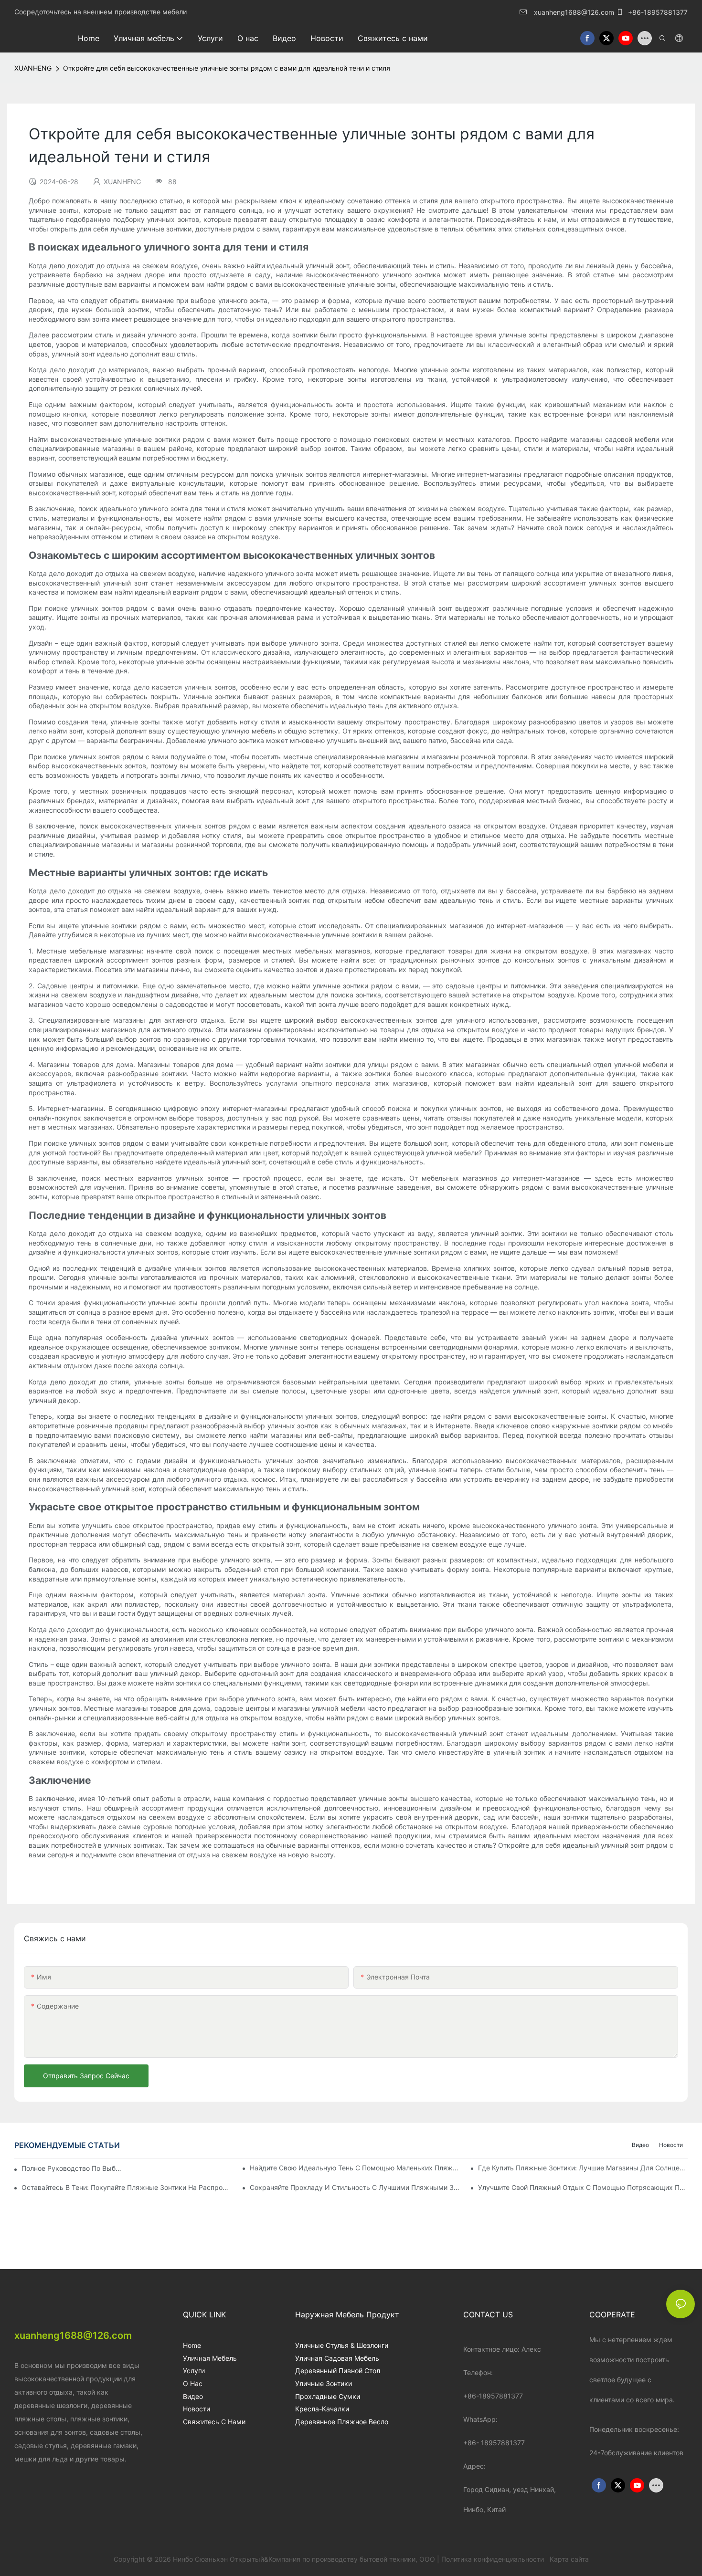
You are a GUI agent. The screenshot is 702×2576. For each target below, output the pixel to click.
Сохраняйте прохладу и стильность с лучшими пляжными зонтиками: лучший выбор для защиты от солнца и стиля (355, 2187)
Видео (640, 2145)
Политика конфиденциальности (494, 2559)
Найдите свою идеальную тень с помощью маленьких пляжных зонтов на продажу (355, 2168)
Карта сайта (568, 2559)
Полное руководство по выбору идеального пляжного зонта (72, 2168)
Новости (671, 2145)
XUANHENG (33, 68)
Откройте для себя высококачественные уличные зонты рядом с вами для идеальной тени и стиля (227, 68)
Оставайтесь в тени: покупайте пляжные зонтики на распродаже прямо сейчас (126, 2187)
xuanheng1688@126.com (574, 12)
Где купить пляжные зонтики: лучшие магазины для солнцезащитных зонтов (583, 2168)
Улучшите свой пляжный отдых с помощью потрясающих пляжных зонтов (583, 2187)
